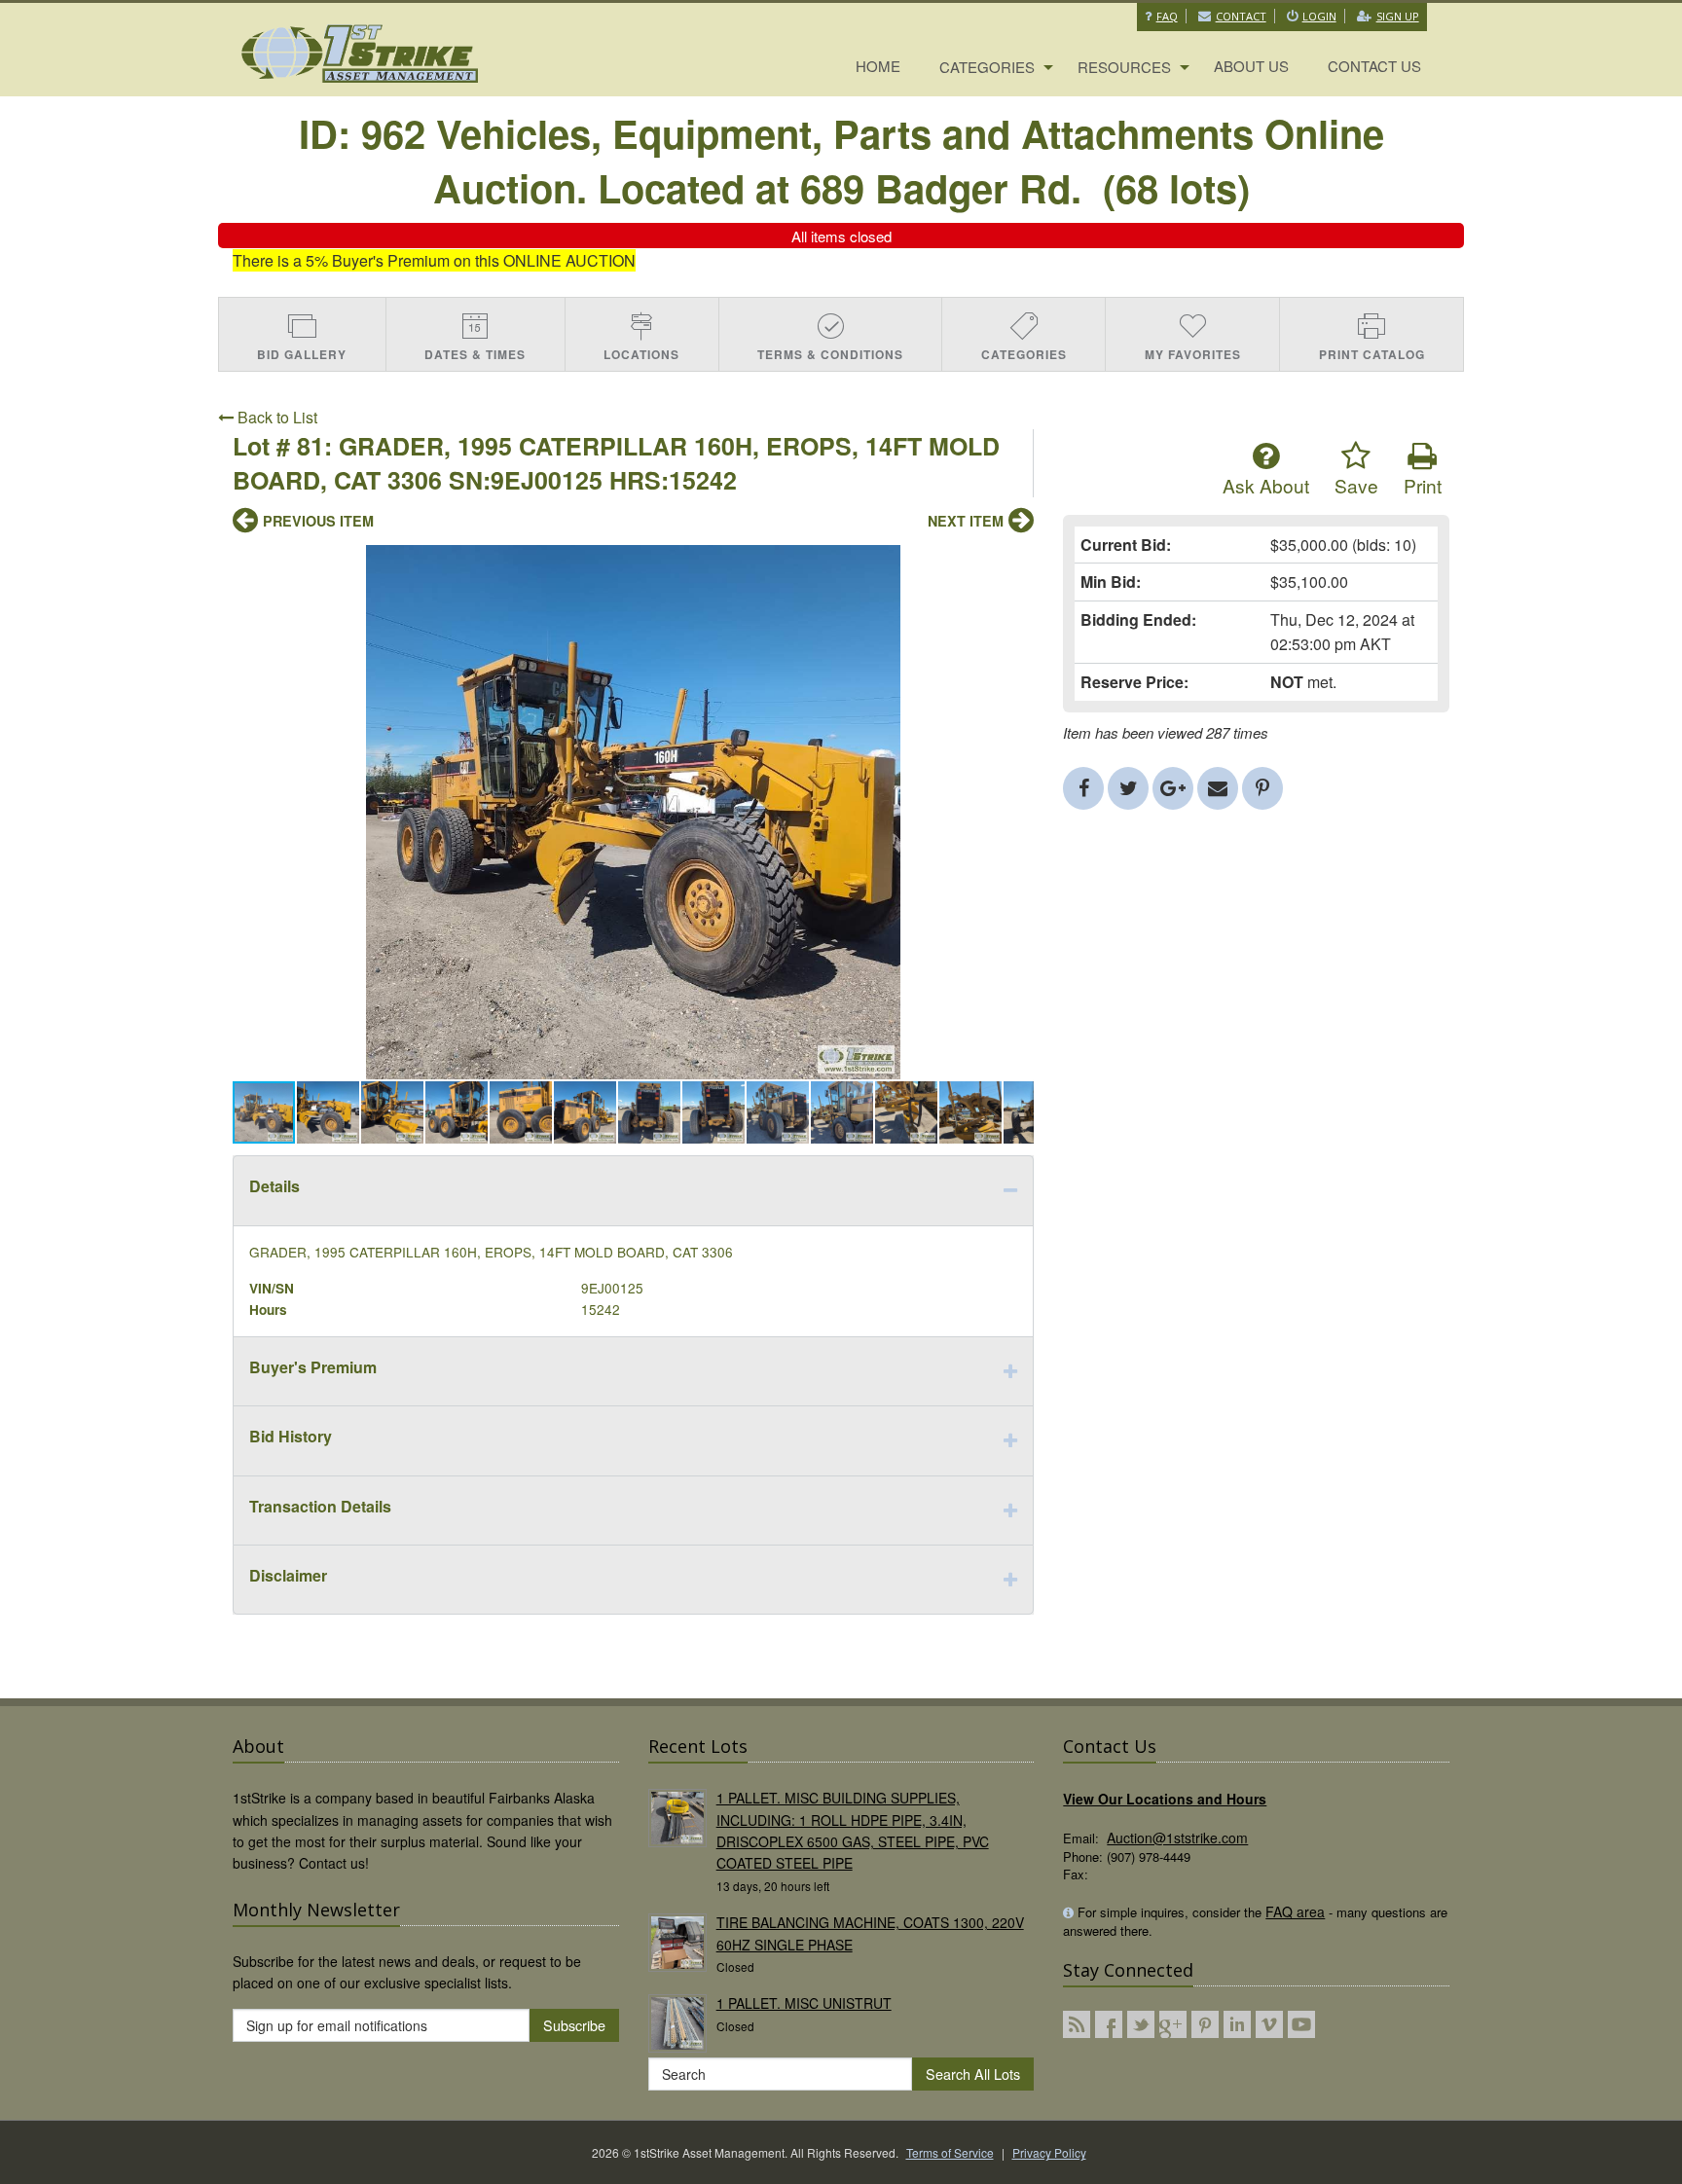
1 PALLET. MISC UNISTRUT (804, 2003)
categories (987, 67)
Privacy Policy (1049, 2152)
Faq (1167, 16)
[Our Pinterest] (1205, 2024)
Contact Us (1374, 66)
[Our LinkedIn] (1237, 2024)
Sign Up (1398, 16)
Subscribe (574, 2025)
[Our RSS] (1077, 2024)
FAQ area (1295, 1911)
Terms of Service (950, 2152)
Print (1423, 485)
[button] (1016, 563)
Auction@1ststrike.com (1177, 1838)
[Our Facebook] (1109, 2024)
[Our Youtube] (1301, 2024)
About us (1251, 66)
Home (878, 66)
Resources (1124, 67)
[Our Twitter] (1141, 2024)
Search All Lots (973, 2074)
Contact (1241, 16)
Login (1319, 16)
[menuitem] (878, 67)
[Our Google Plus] (1173, 2024)
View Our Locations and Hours (1165, 1799)
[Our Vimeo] (1269, 2024)
